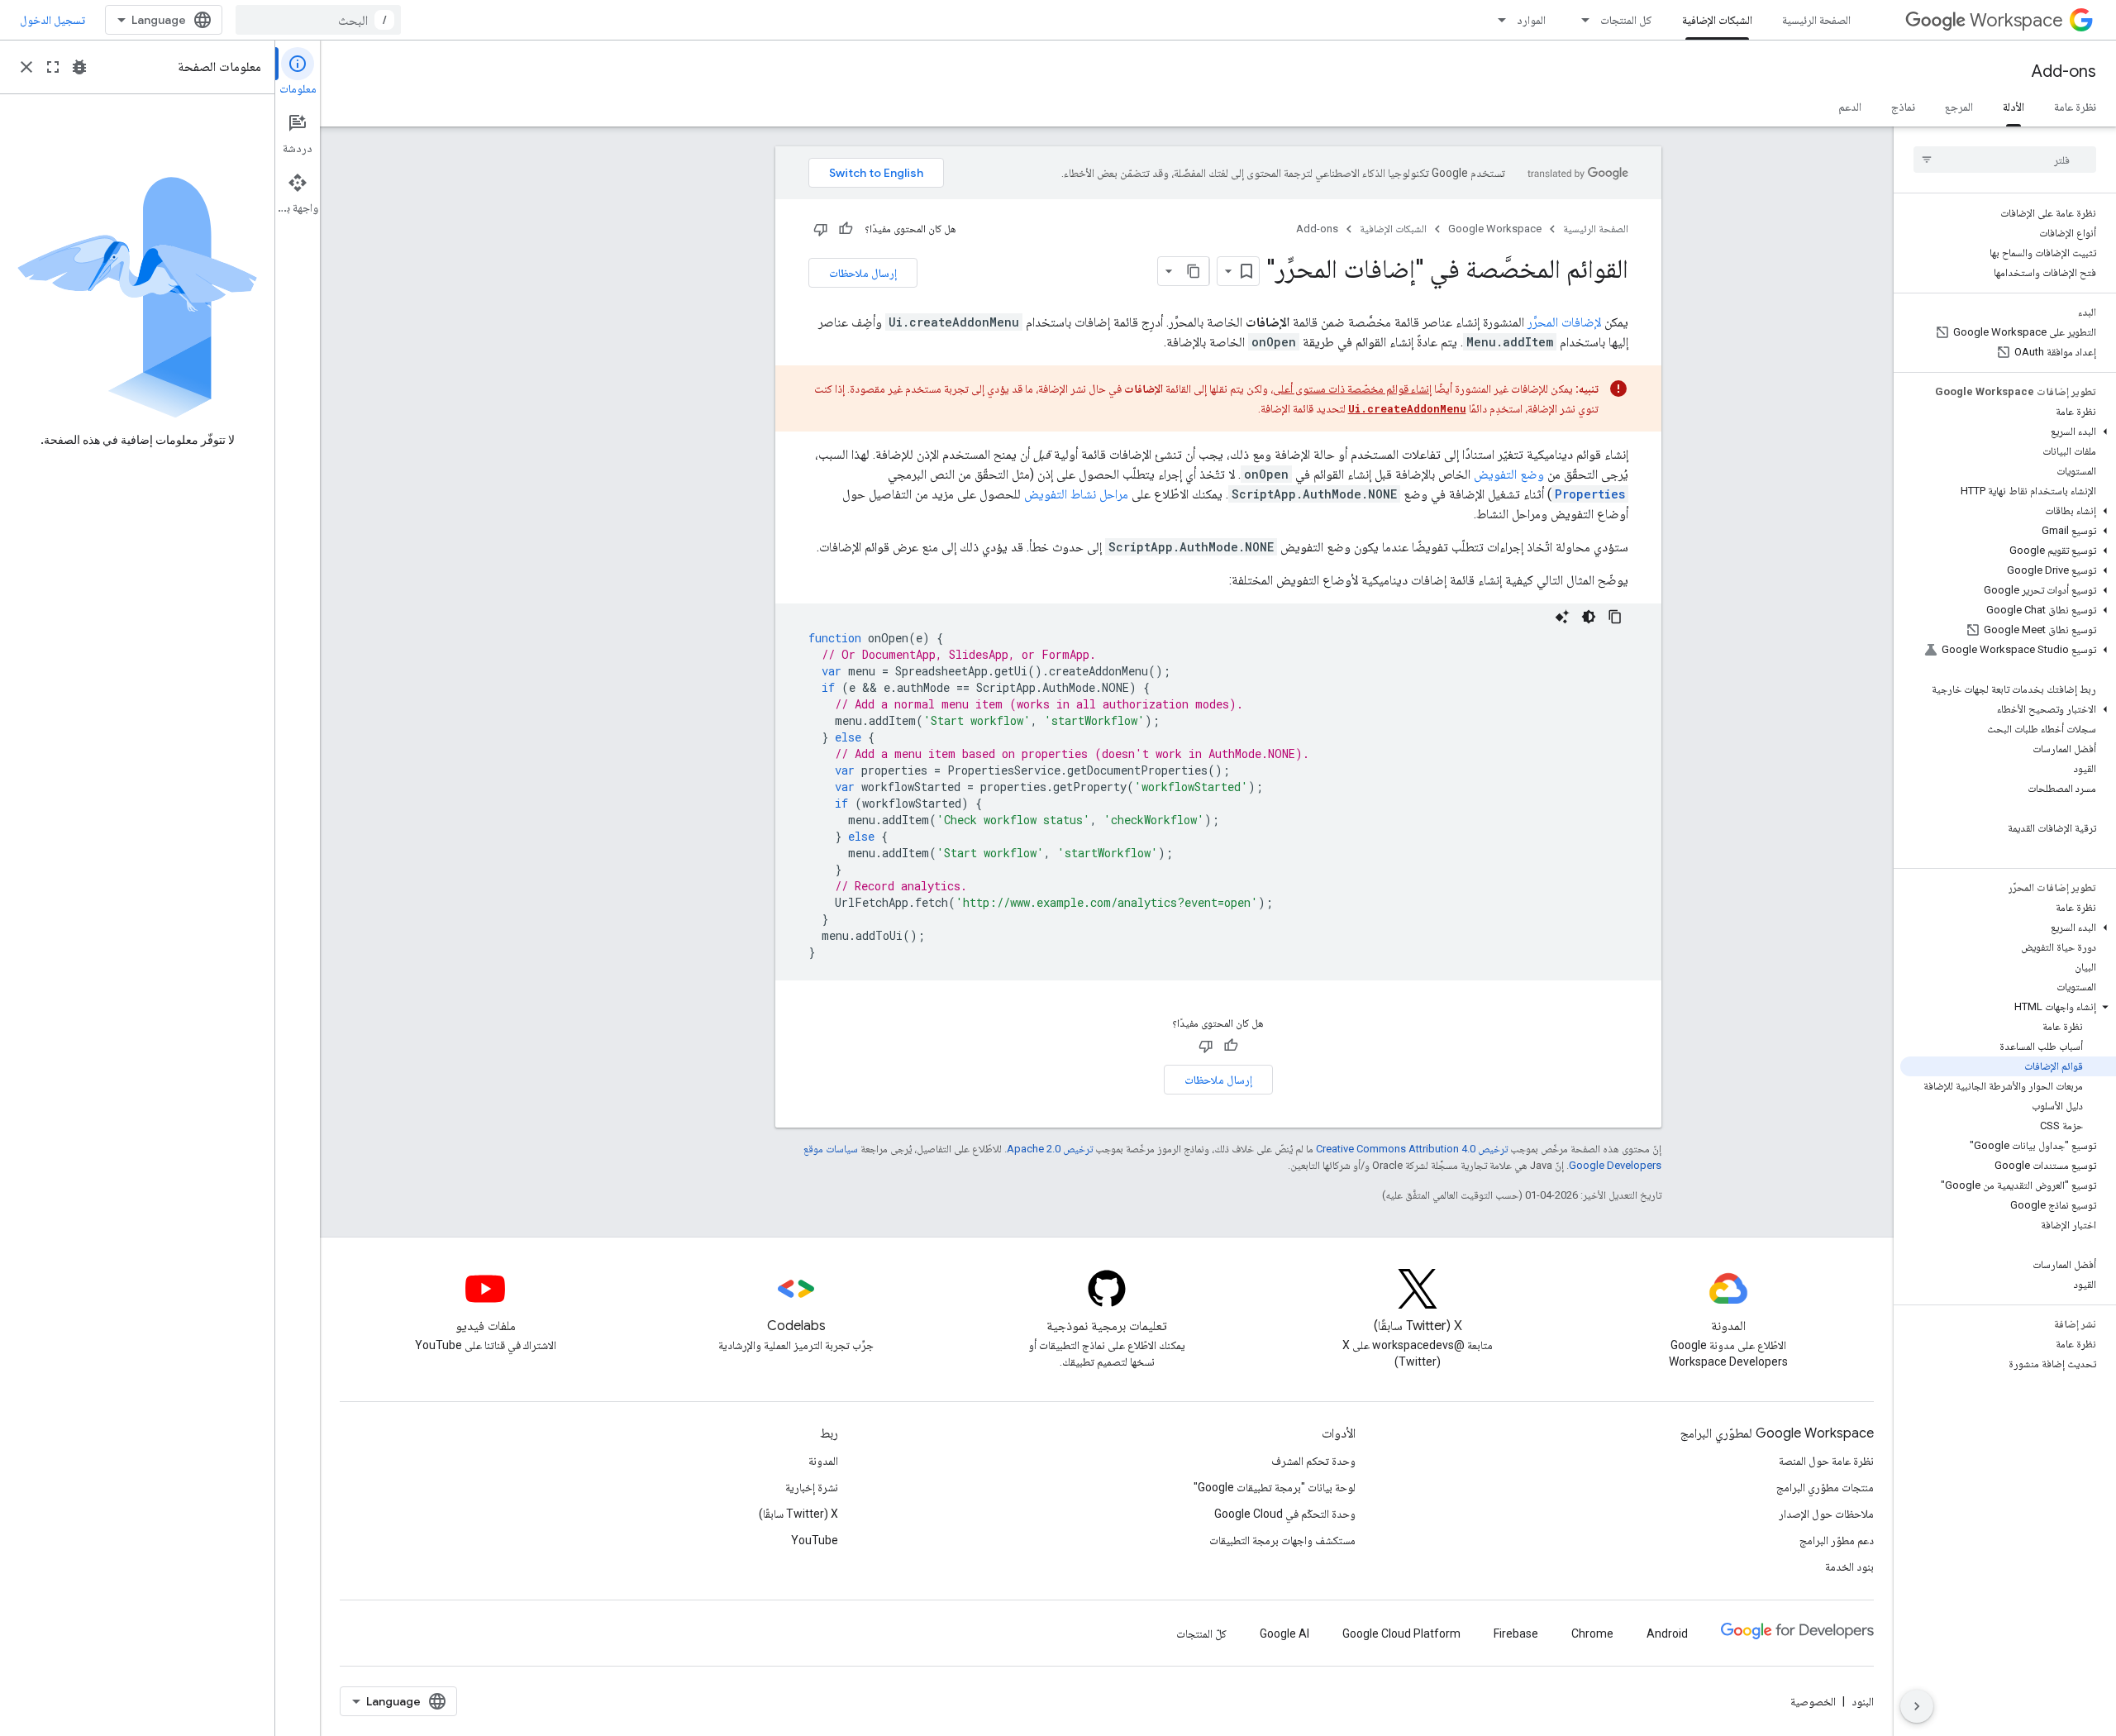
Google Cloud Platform (1401, 1633)
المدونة (823, 1461)
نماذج (1903, 107)
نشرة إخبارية (812, 1487)
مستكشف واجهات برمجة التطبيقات (1282, 1540)
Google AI (1284, 1633)
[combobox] (318, 20)
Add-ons (2064, 72)
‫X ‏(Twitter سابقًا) (798, 1514)
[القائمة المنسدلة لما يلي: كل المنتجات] (1580, 20)
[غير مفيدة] (821, 229)
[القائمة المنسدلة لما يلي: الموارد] (1497, 20)
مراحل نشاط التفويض (1076, 494)
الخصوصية (1813, 1701)
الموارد (1531, 20)
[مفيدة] (846, 229)
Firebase (1516, 1633)
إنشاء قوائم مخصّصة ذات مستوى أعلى (1352, 389)
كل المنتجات (1626, 20)
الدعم (1850, 107)
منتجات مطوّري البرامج (1825, 1487)
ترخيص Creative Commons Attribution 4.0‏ (1412, 1149)
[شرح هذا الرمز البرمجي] (1562, 617)
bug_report (79, 67)
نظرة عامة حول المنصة (1826, 1461)
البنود (1863, 1701)
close (26, 67)
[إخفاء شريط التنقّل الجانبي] (1917, 1706)
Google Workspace (1495, 229)
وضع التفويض (1509, 474)
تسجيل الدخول (52, 20)
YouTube (815, 1540)
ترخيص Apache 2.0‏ (1050, 1149)
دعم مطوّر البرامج (1837, 1540)
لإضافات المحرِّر (1564, 322)
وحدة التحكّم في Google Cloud (1285, 1514)
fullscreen (53, 67)
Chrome (1592, 1633)
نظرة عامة (2075, 107)
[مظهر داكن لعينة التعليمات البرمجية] (1589, 617)
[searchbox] (2005, 160)
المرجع (1959, 107)
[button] (2008, 432)
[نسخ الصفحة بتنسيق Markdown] (1194, 271)
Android (1667, 1633)
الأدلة (2014, 107)
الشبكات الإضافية (1717, 20)
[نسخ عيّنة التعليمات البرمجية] (1615, 617)
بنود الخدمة (1849, 1567)
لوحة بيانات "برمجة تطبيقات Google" (1275, 1487)
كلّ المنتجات (1201, 1633)
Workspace (2016, 20)
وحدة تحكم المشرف (1313, 1461)
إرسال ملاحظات (863, 273)
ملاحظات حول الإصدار (1826, 1514)
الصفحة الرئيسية (1816, 20)
